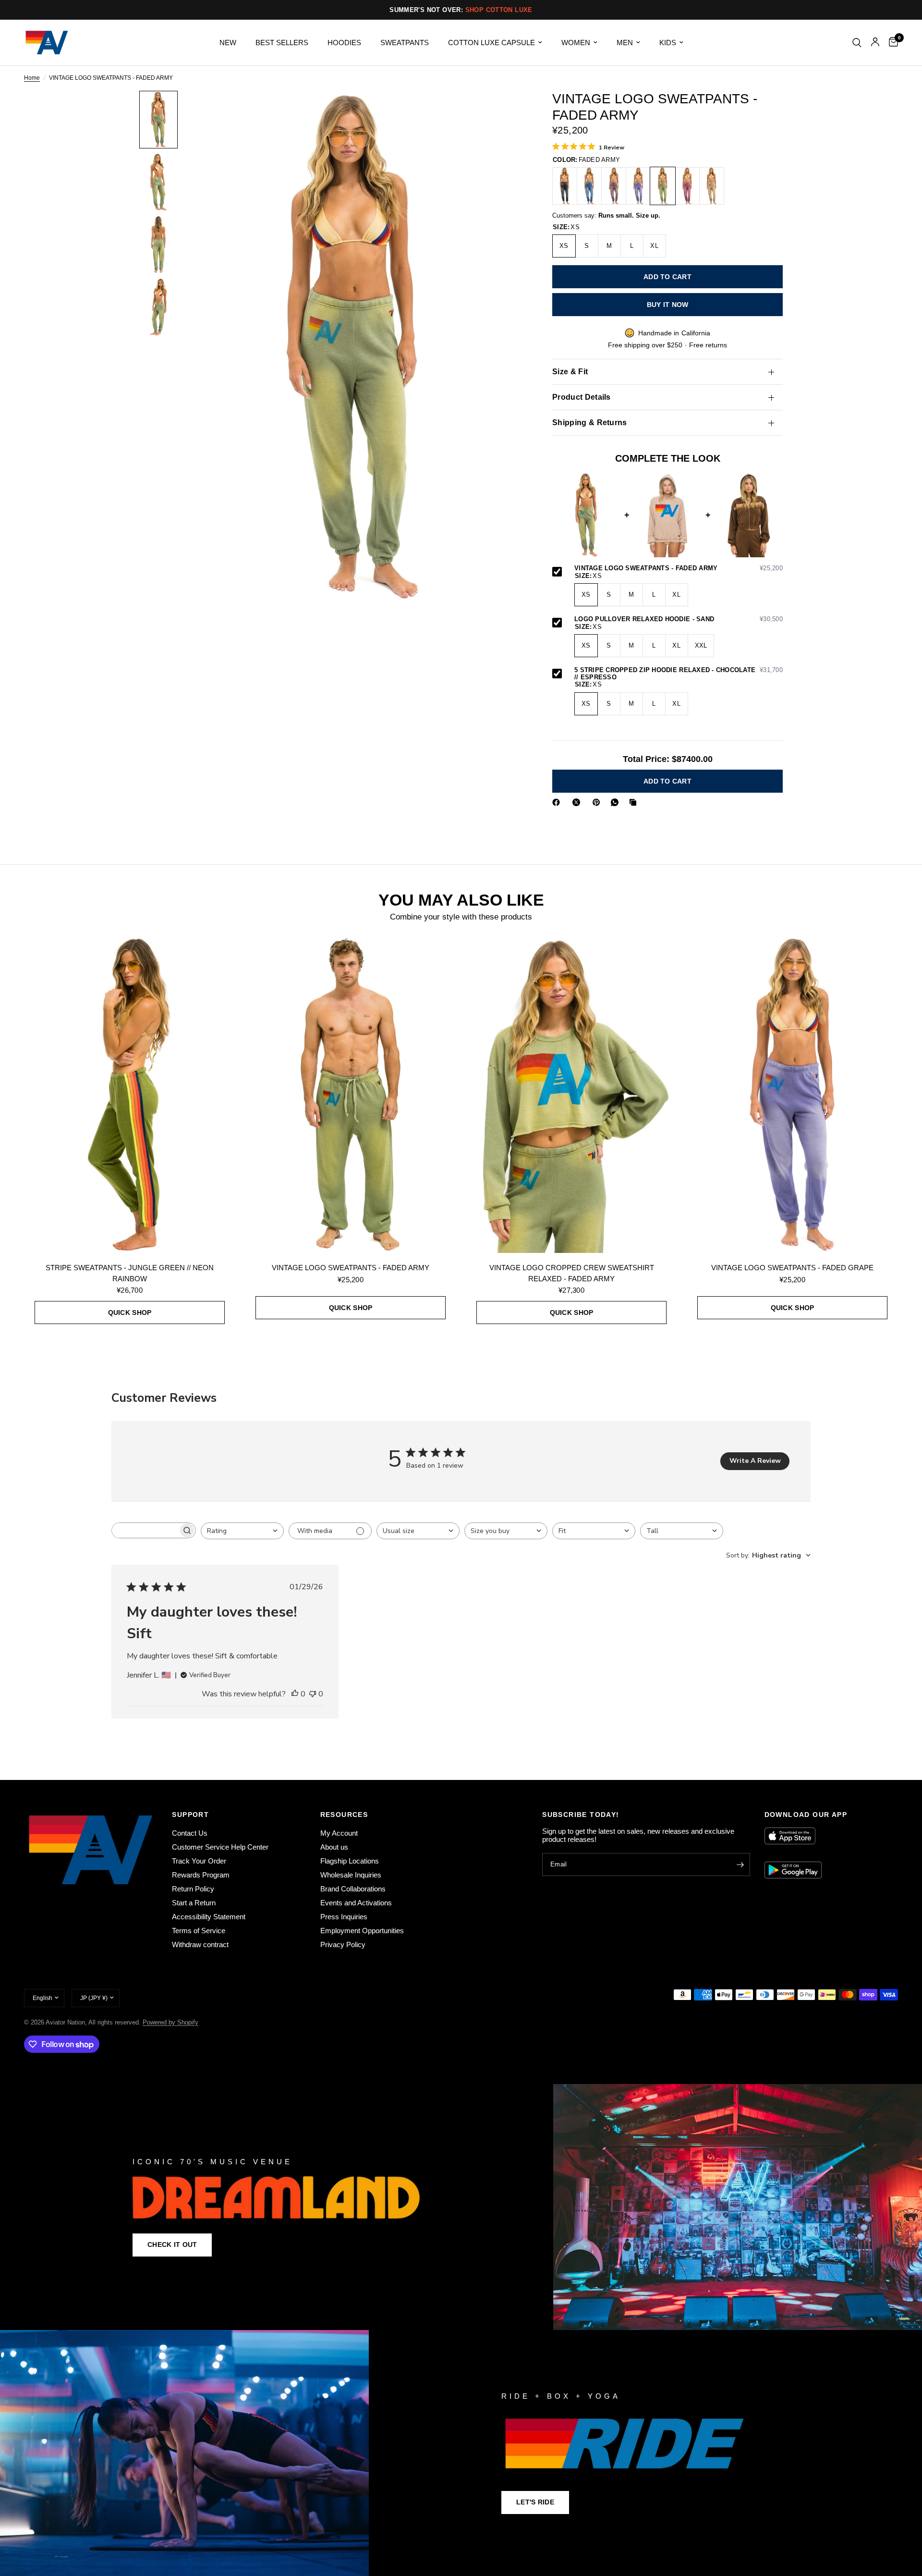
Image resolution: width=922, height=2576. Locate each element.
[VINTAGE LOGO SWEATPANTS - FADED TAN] (712, 186)
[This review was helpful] (295, 1694)
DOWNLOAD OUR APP (806, 1815)
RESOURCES (344, 1815)
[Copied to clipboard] (635, 802)
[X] (578, 802)
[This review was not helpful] (313, 1694)
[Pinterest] (598, 802)
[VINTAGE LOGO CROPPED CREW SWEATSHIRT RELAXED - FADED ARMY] (571, 1094)
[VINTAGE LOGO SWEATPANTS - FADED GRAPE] (638, 186)
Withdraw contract (200, 1944)
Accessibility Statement (209, 1917)
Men (625, 43)
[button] (172, 2245)
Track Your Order (199, 1861)
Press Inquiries (344, 1917)
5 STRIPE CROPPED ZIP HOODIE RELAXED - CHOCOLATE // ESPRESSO (679, 674)
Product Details (582, 397)
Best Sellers (282, 43)
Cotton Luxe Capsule (491, 43)
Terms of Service (199, 1931)
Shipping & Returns (590, 423)
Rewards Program (201, 1875)
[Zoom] (503, 111)
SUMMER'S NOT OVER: (461, 10)
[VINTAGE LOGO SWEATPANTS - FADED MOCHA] (614, 186)
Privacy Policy (343, 1944)
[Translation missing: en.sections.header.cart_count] (891, 43)
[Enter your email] (740, 1865)
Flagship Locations (350, 1861)
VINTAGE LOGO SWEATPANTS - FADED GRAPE (792, 1268)
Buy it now (668, 305)
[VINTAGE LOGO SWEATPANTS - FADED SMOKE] (565, 186)
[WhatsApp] (617, 802)
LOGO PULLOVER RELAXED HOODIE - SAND (679, 619)
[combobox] (242, 1531)
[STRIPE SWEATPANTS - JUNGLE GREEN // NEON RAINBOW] (130, 1094)
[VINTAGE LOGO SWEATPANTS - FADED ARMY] (663, 186)
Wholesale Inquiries (351, 1875)
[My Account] (875, 43)
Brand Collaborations (353, 1889)
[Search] (857, 43)
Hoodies (344, 43)
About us (334, 1847)
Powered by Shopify (170, 2022)
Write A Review (755, 1461)
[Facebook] (558, 802)
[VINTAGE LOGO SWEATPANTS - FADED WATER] (589, 186)
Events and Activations (356, 1903)
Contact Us (190, 1833)
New (228, 43)
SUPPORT (190, 1815)
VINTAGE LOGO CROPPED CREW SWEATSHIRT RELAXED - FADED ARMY (572, 1273)
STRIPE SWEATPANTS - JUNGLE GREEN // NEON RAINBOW (130, 1273)
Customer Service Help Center (220, 1847)
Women (576, 43)
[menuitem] (228, 43)
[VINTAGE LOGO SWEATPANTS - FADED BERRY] (687, 186)
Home (32, 78)
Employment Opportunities (362, 1931)
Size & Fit (570, 372)
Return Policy (193, 1889)
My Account (339, 1833)
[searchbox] (145, 1530)
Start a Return (194, 1903)
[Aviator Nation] (461, 2207)
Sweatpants (405, 43)
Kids (668, 43)
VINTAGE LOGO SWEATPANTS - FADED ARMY (679, 568)
